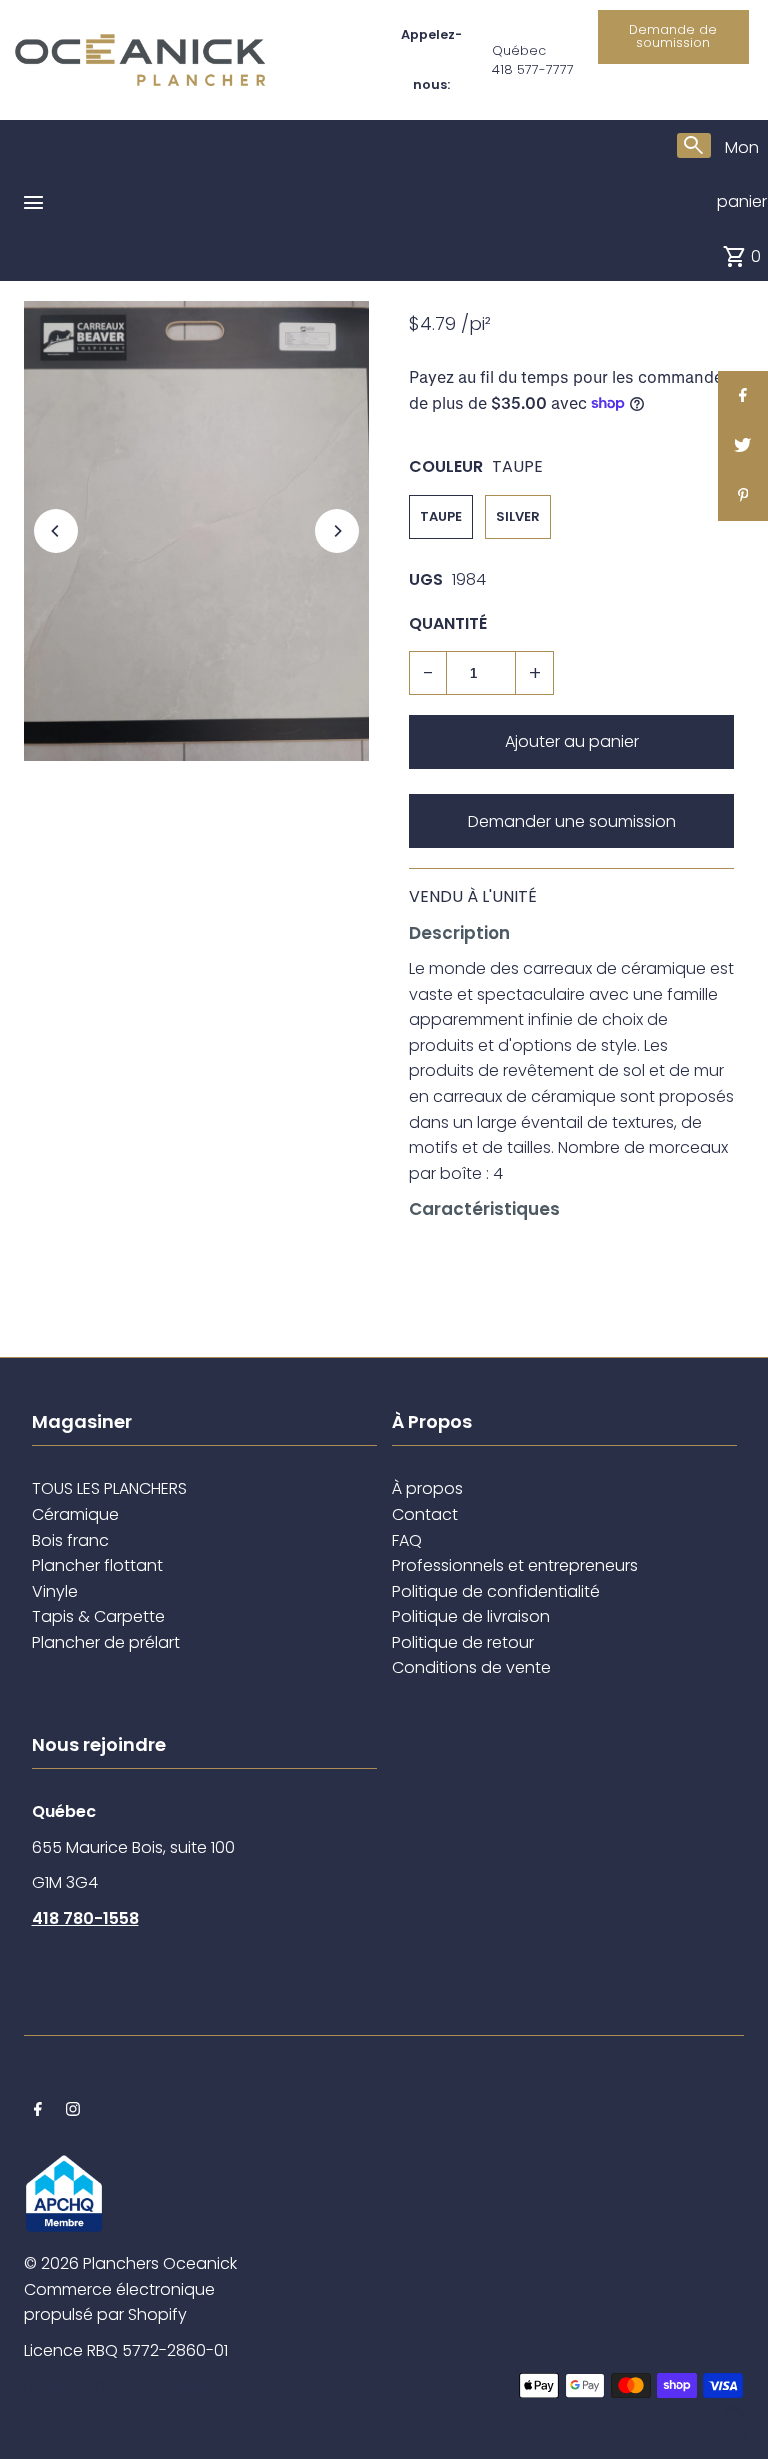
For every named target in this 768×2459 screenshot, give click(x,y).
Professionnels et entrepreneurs (515, 1565)
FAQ (407, 1540)
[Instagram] (73, 2111)
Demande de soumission (673, 36)
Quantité (448, 623)
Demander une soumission (572, 821)
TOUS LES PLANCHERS (109, 1488)
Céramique (75, 1514)
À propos (427, 1488)
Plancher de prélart (106, 1642)
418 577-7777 (533, 69)
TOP (733, 2432)
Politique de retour (463, 1642)
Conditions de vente (471, 1667)
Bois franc (70, 1540)
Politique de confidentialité (496, 1591)
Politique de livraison (471, 1616)
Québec (519, 50)
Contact (425, 1514)
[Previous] (56, 531)
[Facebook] (38, 2111)
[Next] (337, 531)
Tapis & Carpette (98, 1616)
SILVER (518, 516)
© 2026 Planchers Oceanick (130, 2263)
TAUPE (441, 516)
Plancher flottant (97, 1565)
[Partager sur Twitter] (743, 446)
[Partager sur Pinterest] (743, 496)
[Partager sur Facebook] (743, 396)
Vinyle (55, 1591)
